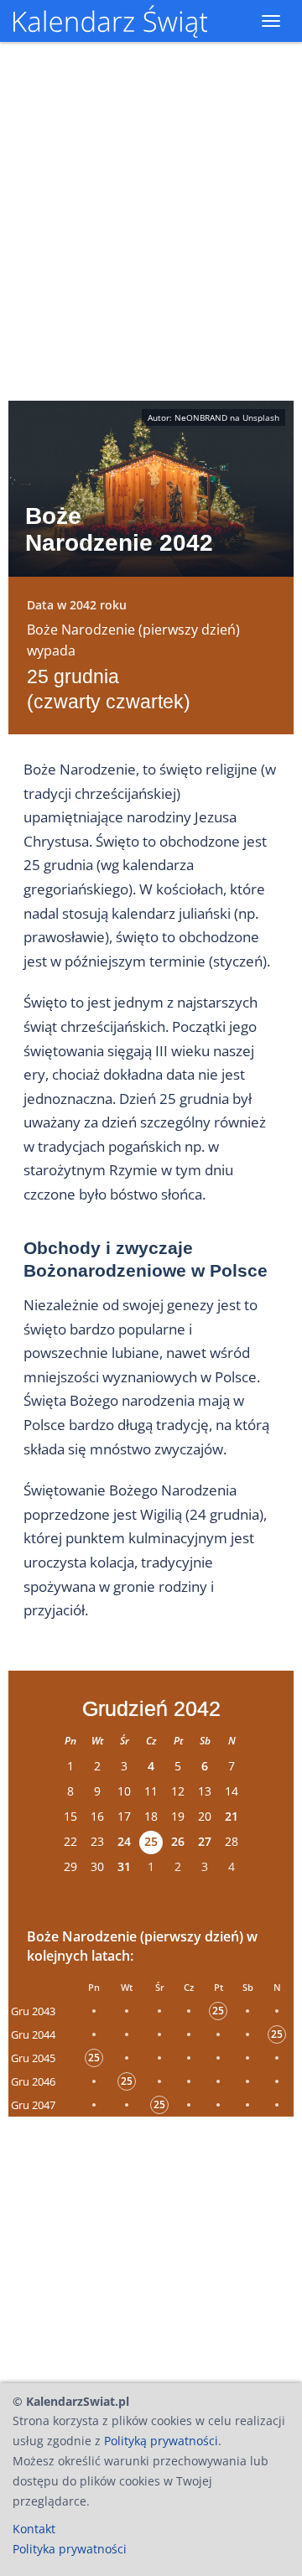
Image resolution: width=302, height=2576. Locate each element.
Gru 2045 (33, 2058)
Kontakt (34, 2529)
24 (124, 1841)
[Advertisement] (151, 2245)
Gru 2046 (33, 2081)
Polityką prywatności (161, 2441)
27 (205, 1841)
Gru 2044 (33, 2034)
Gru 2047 (33, 2105)
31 (124, 1866)
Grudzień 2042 (151, 1708)
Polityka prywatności (70, 2549)
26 (178, 1841)
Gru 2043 (33, 2011)
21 (232, 1816)
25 (151, 1841)
